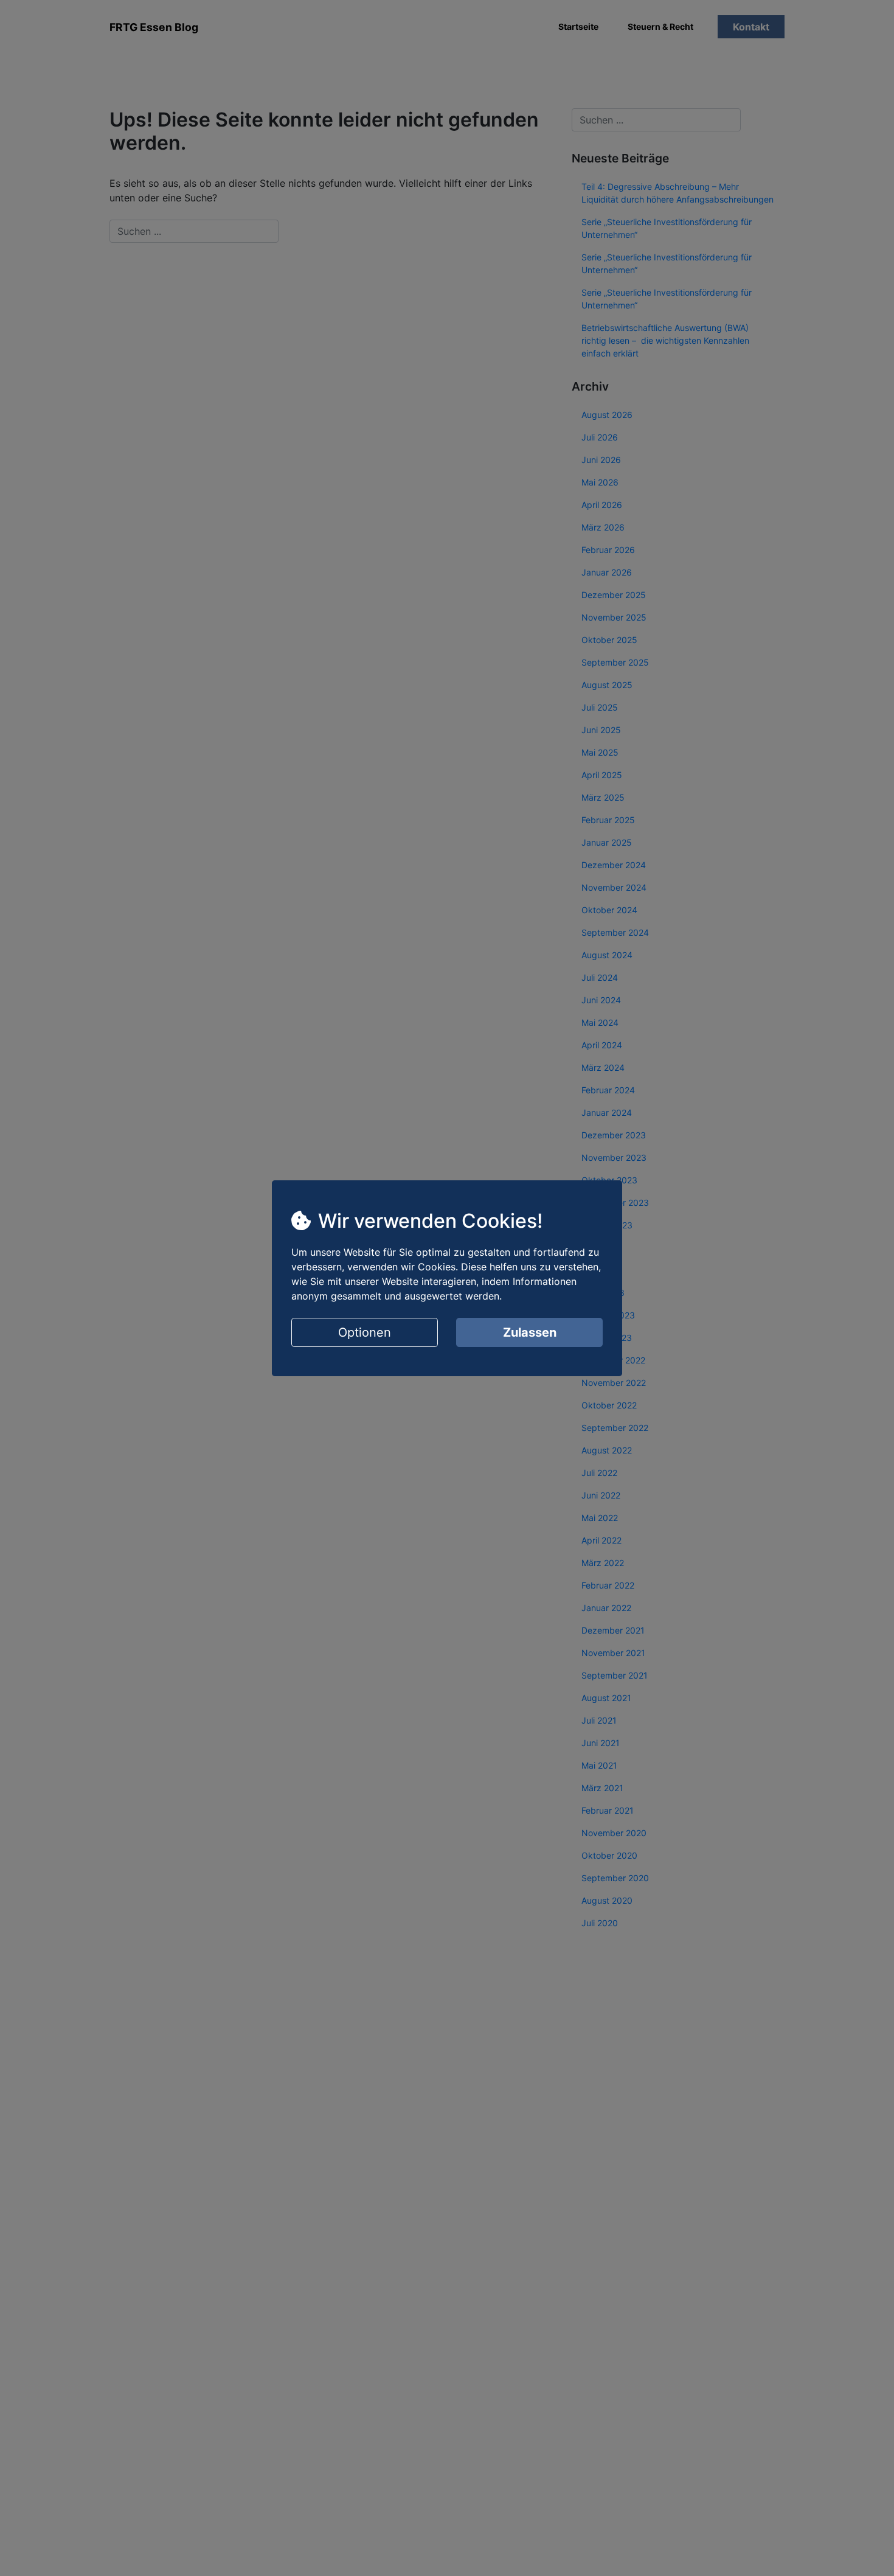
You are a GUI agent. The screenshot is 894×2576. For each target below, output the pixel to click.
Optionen (365, 1332)
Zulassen (530, 1332)
